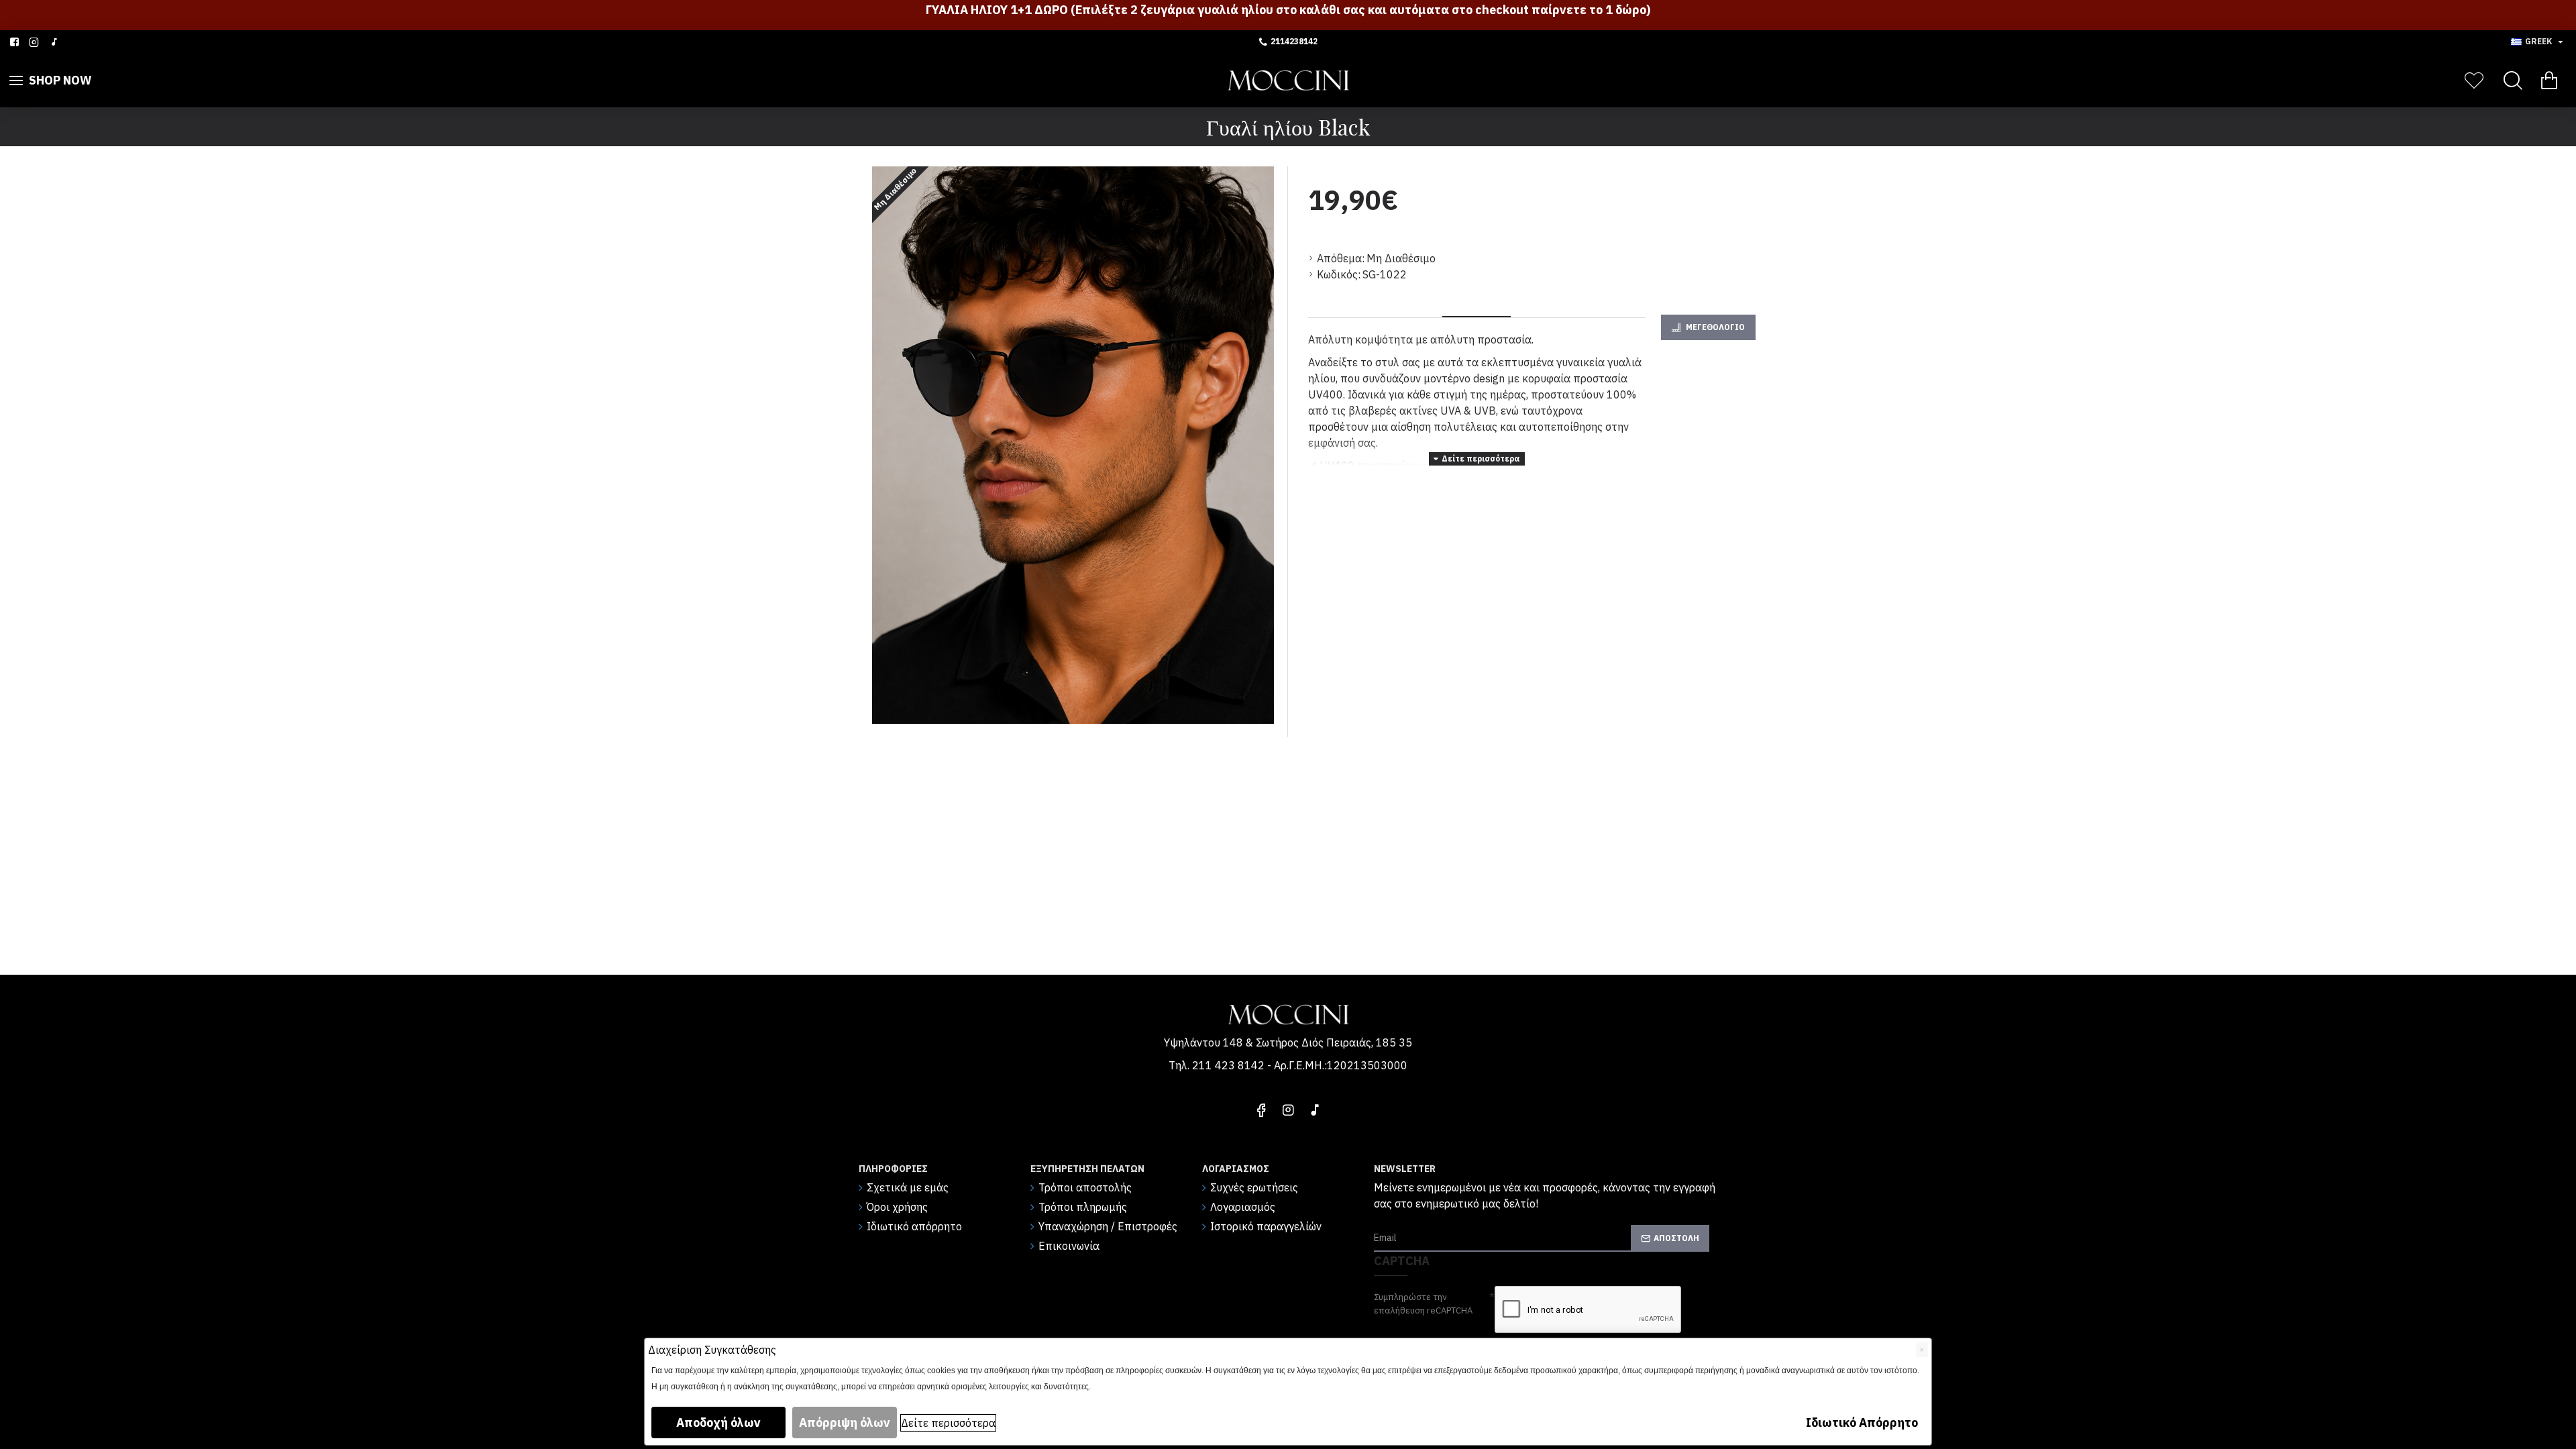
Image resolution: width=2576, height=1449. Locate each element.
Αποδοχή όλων (718, 1423)
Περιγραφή (1477, 300)
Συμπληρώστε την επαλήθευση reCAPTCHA (1423, 1304)
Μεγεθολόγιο (1715, 327)
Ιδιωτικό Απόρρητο (1862, 1423)
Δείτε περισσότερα (948, 1423)
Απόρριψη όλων (845, 1423)
